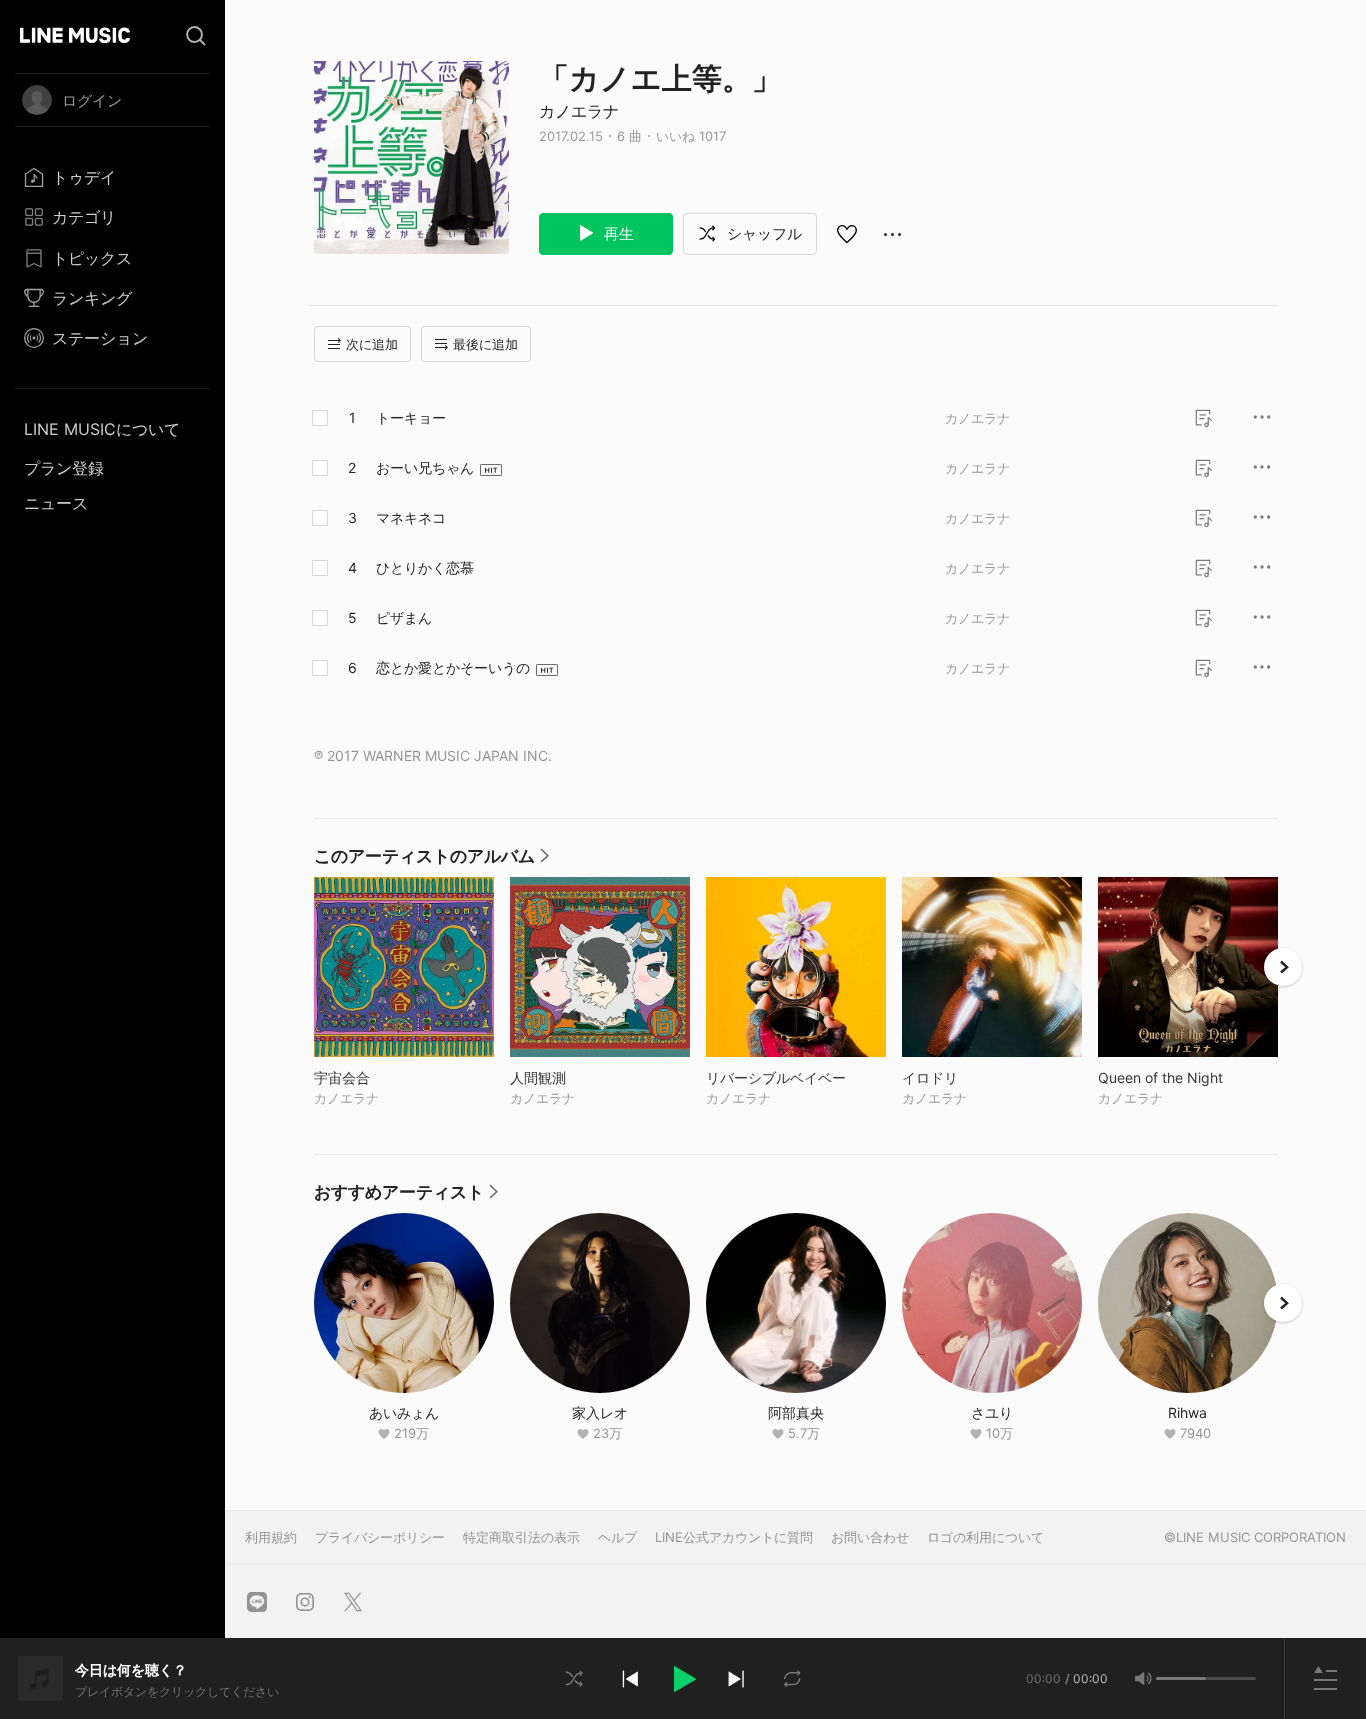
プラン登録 (64, 468)
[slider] (1181, 1678)
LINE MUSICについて (102, 429)
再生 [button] (617, 233)
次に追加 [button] (372, 344)
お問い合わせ (870, 1537)
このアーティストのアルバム (431, 861)
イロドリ (971, 1077)
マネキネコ (411, 517)
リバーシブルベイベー (796, 1077)
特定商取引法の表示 (521, 1537)
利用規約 (271, 1537)
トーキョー (411, 417)
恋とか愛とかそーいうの (453, 667)
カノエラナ (579, 111)
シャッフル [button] (762, 233)
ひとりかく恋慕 (425, 567)
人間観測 (579, 1077)
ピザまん (404, 617)
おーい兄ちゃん (425, 467)
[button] (683, 1679)
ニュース (56, 503)
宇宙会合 (383, 1077)
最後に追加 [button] (485, 344)
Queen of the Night (1188, 1077)
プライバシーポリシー (380, 1537)
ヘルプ (617, 1537)
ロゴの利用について (985, 1537)
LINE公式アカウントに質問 (734, 1537)
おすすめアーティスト (406, 1197)
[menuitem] (112, 177)
